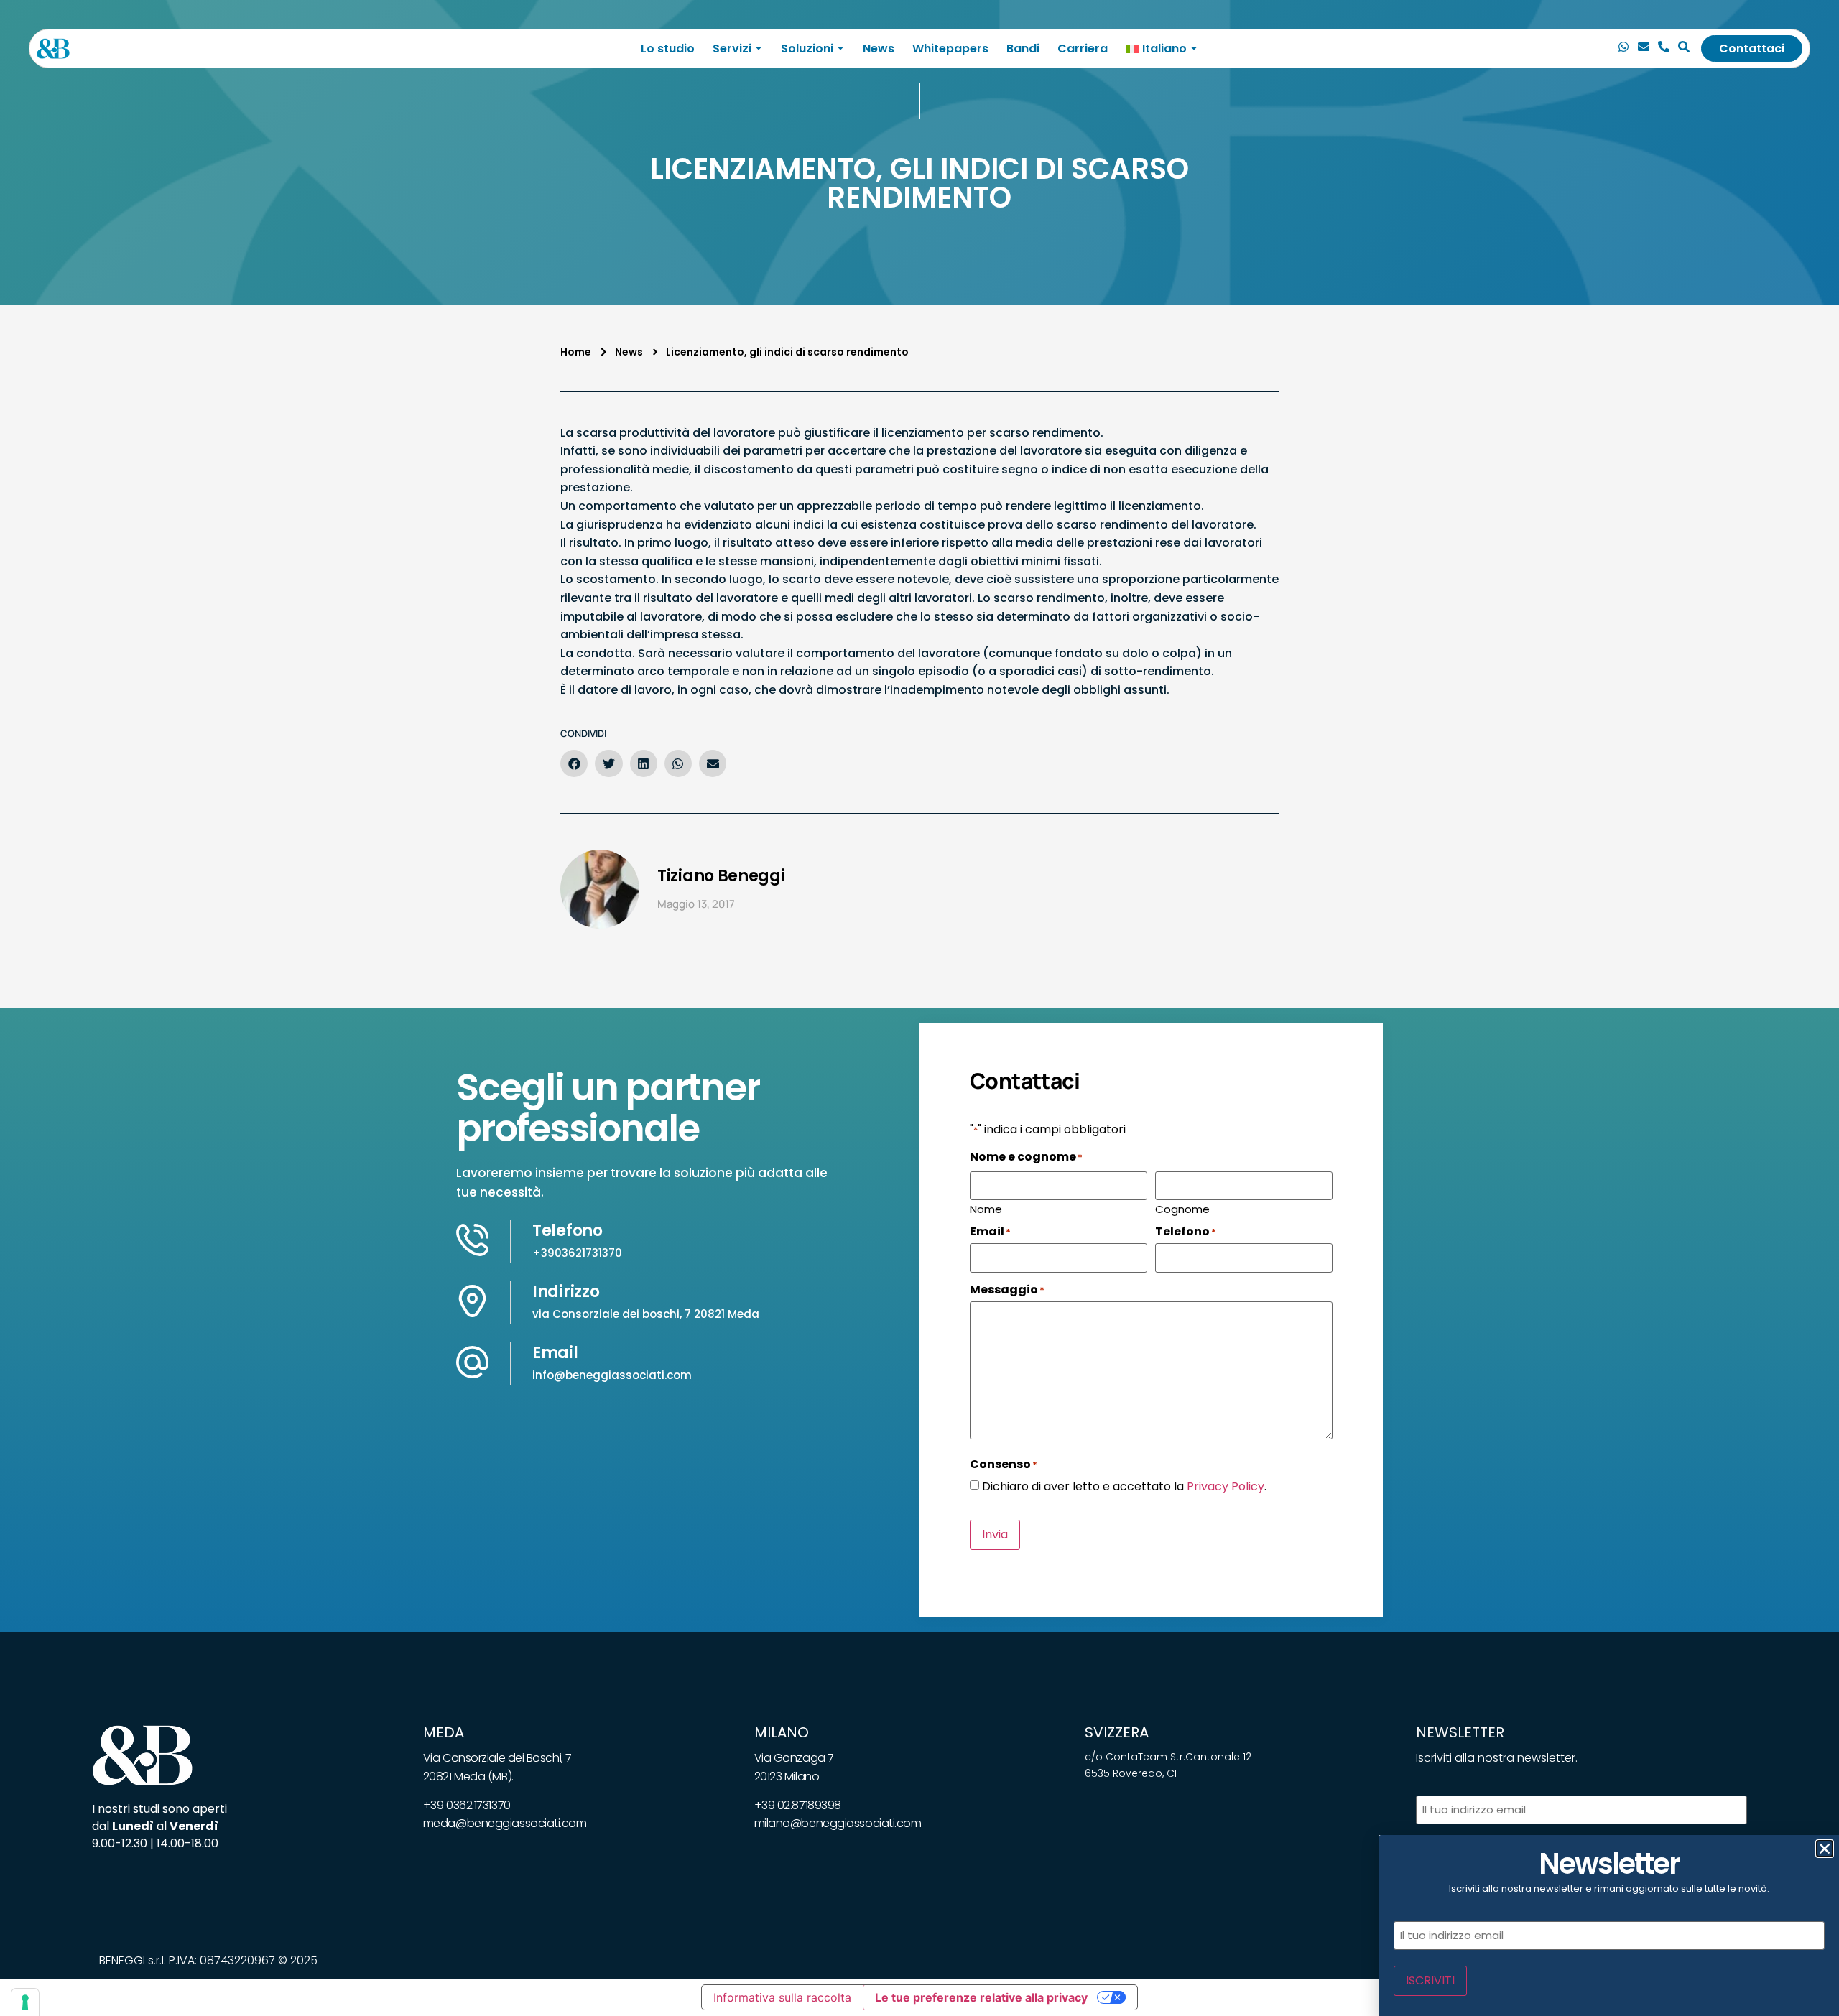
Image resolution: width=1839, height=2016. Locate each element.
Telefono (568, 1231)
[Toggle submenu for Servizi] (757, 48)
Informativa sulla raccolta (782, 1997)
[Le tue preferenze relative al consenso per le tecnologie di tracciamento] (25, 2002)
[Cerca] (1684, 49)
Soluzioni (807, 48)
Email (555, 1353)
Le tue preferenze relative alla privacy (981, 1997)
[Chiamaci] (1623, 49)
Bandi (1023, 48)
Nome (986, 1208)
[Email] (1644, 49)
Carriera (1083, 48)
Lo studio (668, 48)
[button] (574, 763)
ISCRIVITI (1430, 1980)
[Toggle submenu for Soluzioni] (839, 48)
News (879, 48)
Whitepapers (950, 48)
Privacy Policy (1226, 1486)
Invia (995, 1534)
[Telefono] (1664, 49)
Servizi (732, 48)
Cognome (1182, 1208)
